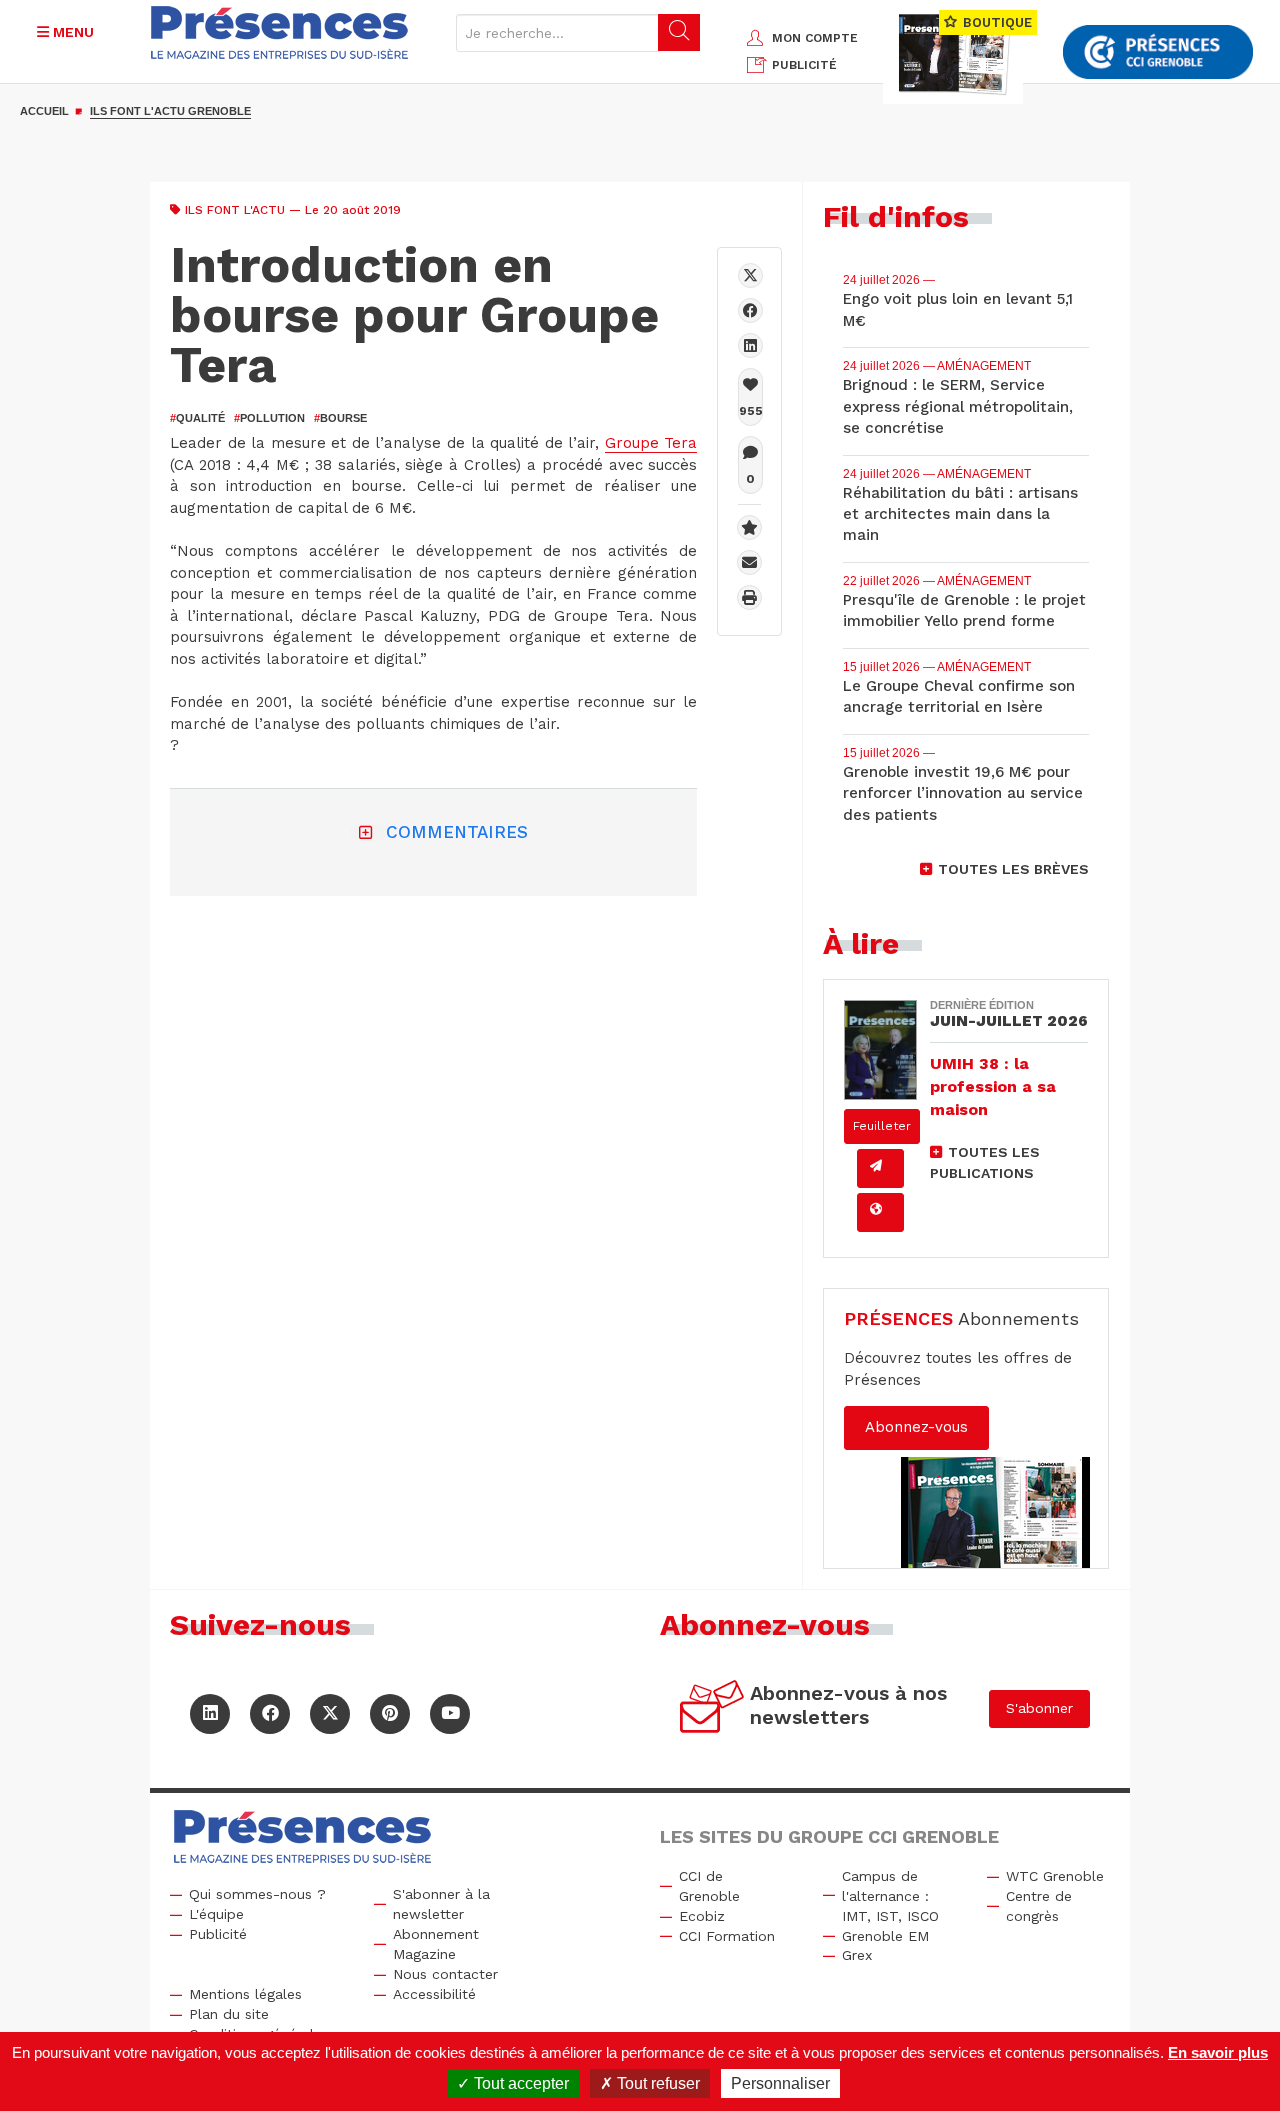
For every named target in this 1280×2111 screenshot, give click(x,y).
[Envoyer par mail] (749, 562)
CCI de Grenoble (709, 1886)
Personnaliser (780, 2083)
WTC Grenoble (1055, 1876)
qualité (197, 418)
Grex (857, 1955)
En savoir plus (1218, 2052)
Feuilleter (882, 1126)
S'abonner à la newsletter (441, 1904)
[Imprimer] (749, 597)
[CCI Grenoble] (1158, 52)
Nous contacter (445, 1974)
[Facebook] (750, 310)
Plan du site (229, 2014)
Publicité (218, 1934)
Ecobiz (702, 1916)
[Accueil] (279, 32)
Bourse (340, 418)
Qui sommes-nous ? (257, 1894)
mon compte (815, 38)
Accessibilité (434, 1994)
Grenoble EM (885, 1936)
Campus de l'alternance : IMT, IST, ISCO (890, 1896)
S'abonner (1039, 1708)
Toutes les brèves (1013, 869)
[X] (750, 275)
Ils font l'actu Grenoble (170, 111)
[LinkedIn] (210, 1714)
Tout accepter (519, 2083)
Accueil (44, 111)
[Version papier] (880, 1168)
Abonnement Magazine (436, 1944)
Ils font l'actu (235, 210)
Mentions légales (245, 1994)
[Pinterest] (390, 1714)
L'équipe (216, 1914)
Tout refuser (656, 2083)
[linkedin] (750, 345)
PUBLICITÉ (804, 65)
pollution (269, 418)
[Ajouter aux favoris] (749, 527)
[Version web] (880, 1212)
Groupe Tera (651, 443)
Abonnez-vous (916, 1427)
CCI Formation (727, 1936)
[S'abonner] (712, 1709)
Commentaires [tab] (457, 832)
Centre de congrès (1039, 1906)
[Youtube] (450, 1714)
